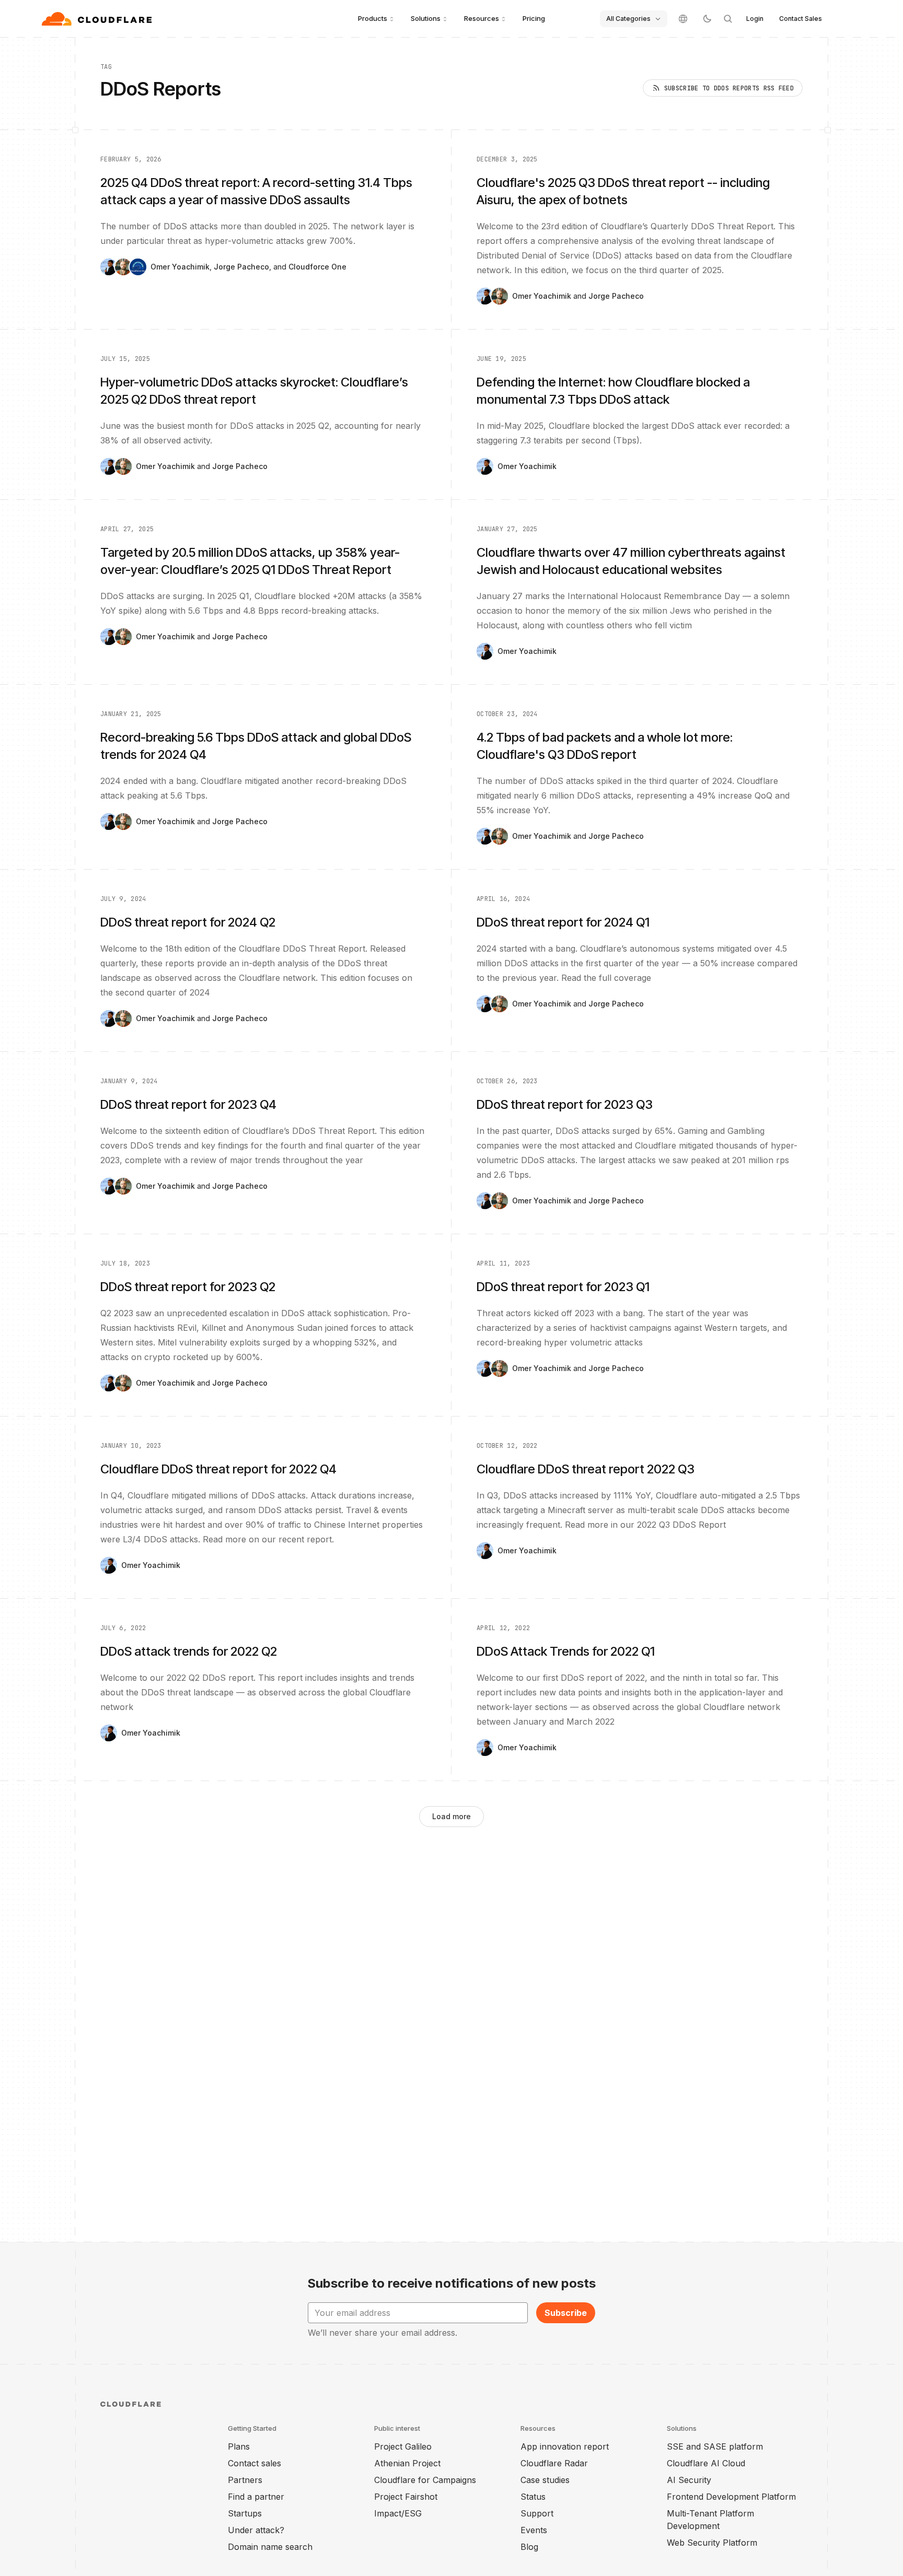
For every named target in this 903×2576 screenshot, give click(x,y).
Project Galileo (403, 2446)
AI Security (689, 2480)
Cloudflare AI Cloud (706, 2463)
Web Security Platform (712, 2543)
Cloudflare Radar (554, 2463)
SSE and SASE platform (715, 2446)
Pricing (534, 18)
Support (537, 2513)
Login (755, 19)
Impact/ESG (398, 2513)
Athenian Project (407, 2463)
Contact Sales (801, 19)
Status (533, 2497)
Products (373, 18)
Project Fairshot (406, 2497)
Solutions (426, 18)
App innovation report (565, 2446)
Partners (245, 2480)
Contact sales (254, 2463)
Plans (239, 2446)
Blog (529, 2547)
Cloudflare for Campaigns (425, 2480)
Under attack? (256, 2530)
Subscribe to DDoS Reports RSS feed (729, 88)
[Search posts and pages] (728, 19)
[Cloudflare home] (98, 19)
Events (534, 2530)
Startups (245, 2513)
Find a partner (256, 2497)
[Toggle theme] (707, 19)
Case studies (545, 2480)
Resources (482, 18)
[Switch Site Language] (683, 19)
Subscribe (566, 2313)
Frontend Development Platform (731, 2497)
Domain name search (270, 2547)
